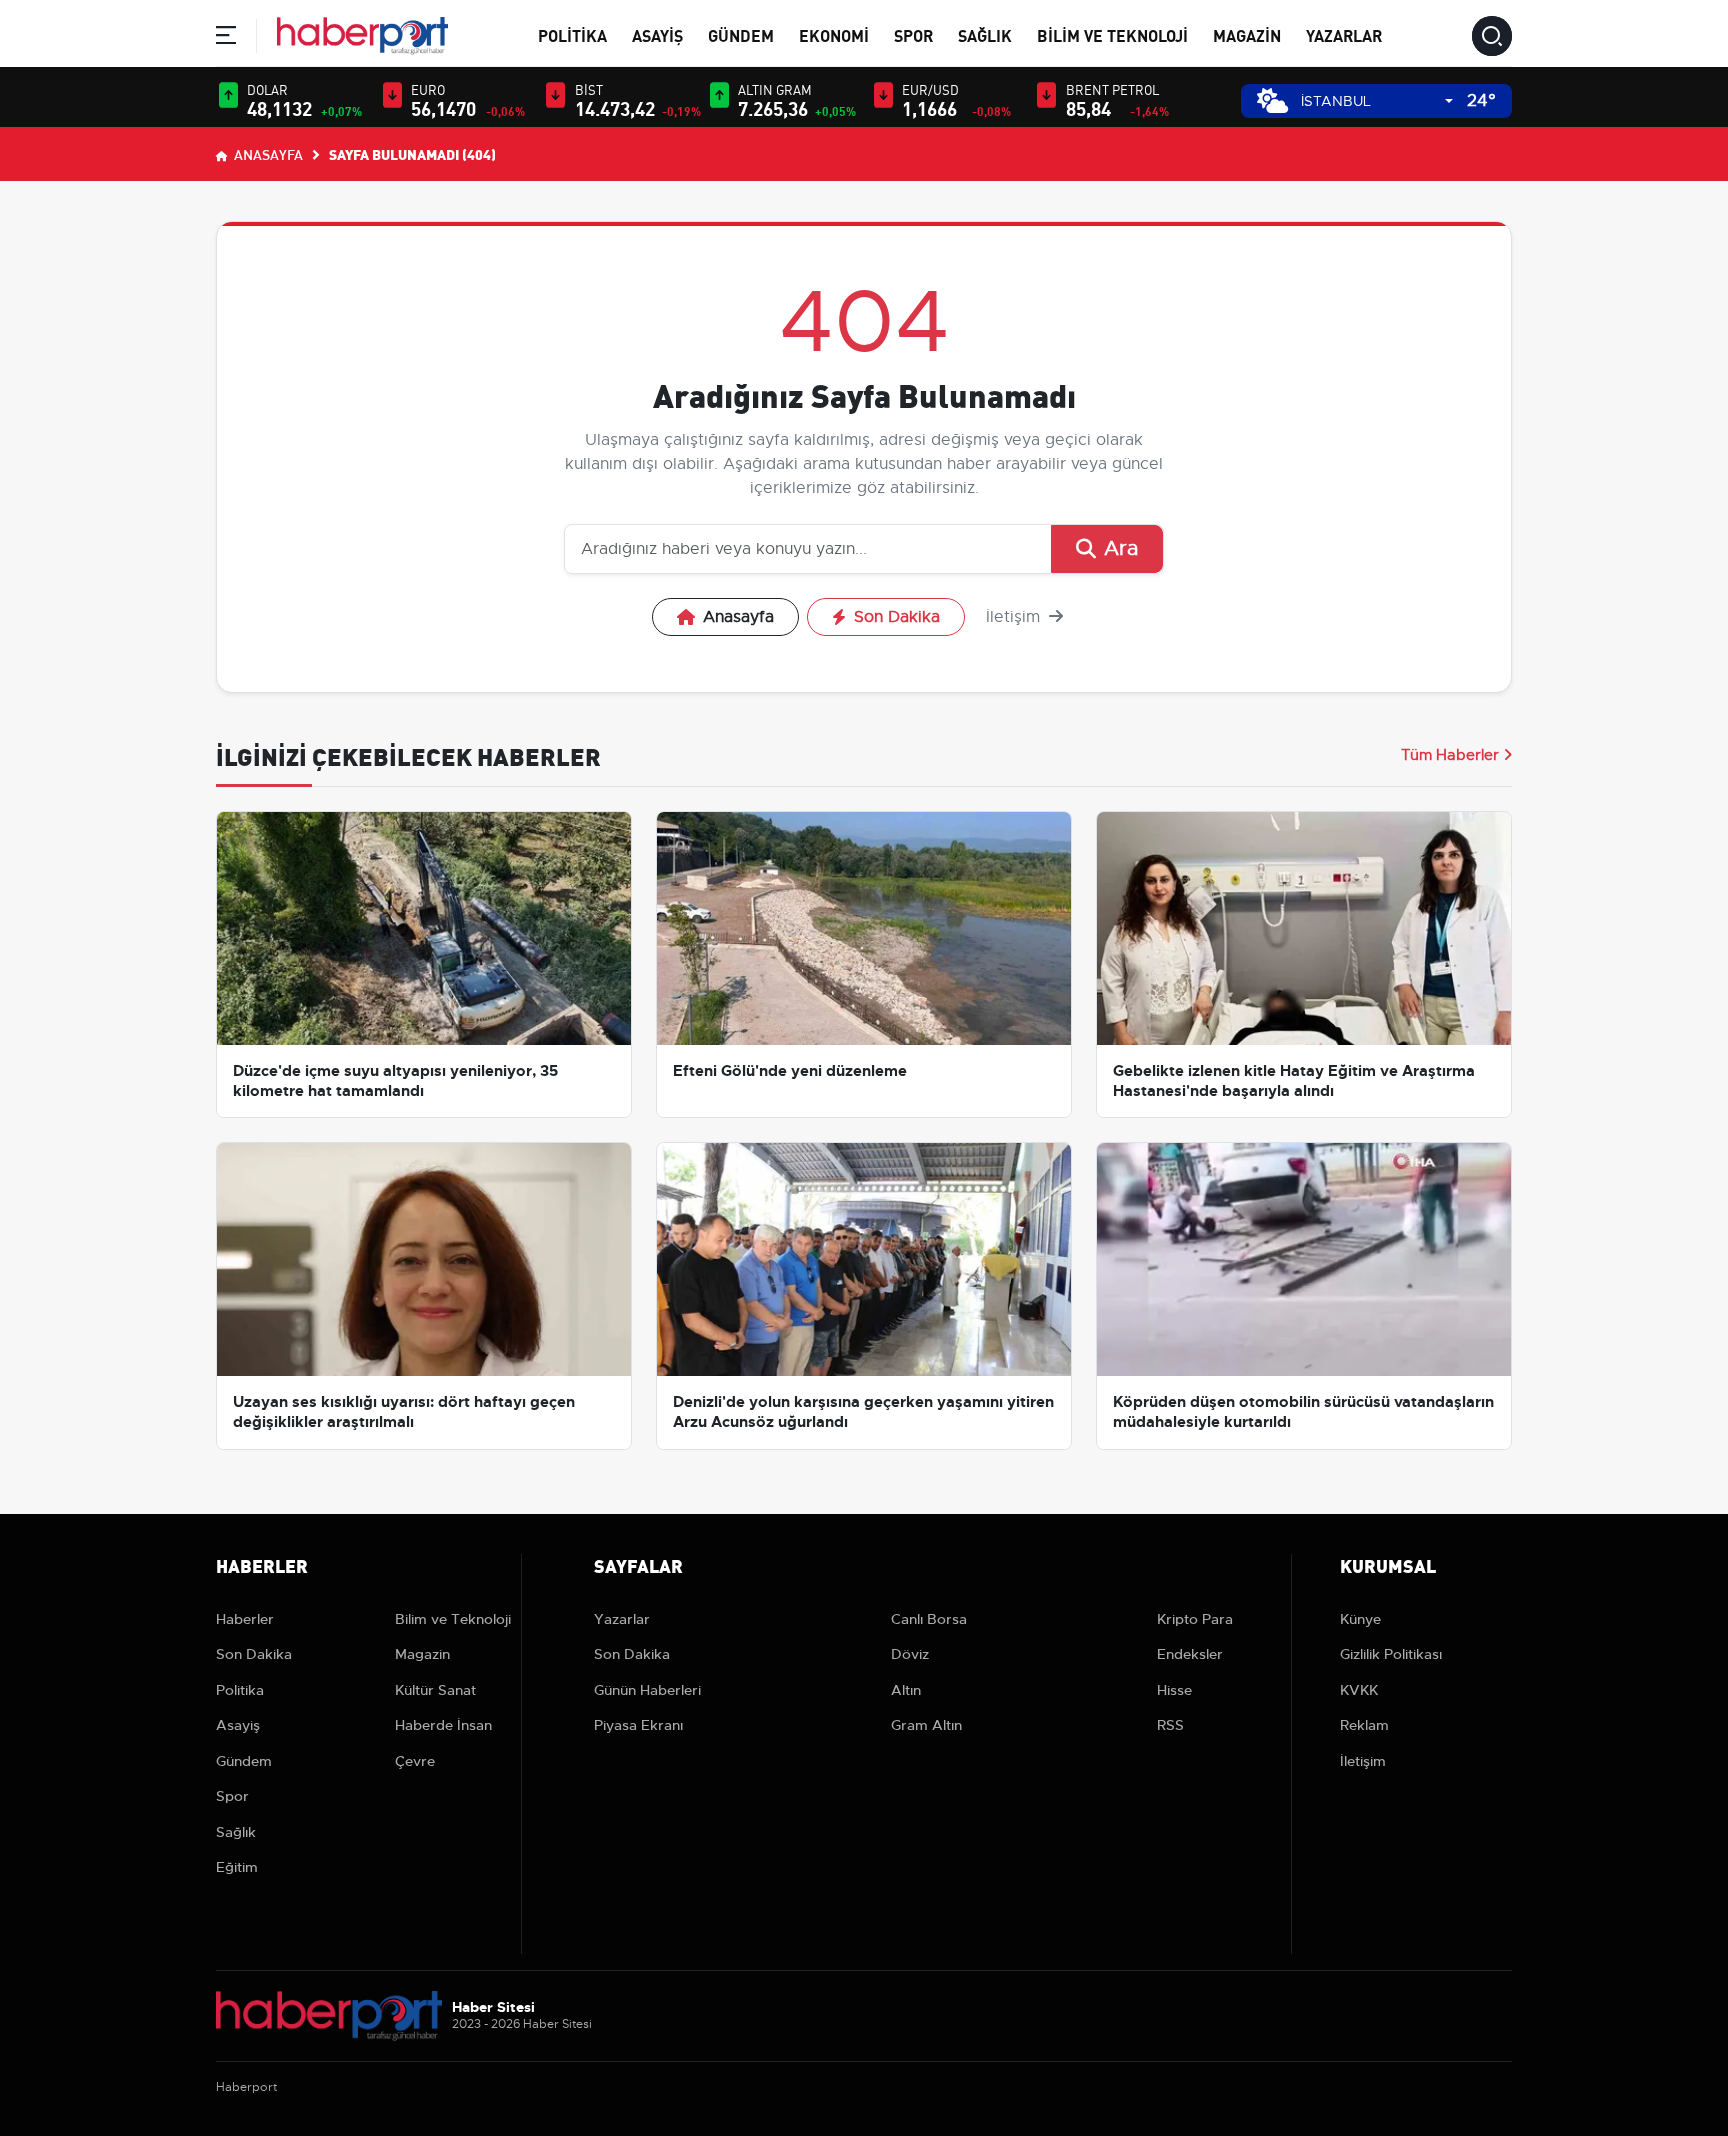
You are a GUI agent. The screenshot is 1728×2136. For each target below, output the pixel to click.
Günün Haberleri (647, 1690)
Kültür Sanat (435, 1690)
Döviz (910, 1654)
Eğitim (237, 1867)
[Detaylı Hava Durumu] (1272, 100)
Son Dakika (897, 617)
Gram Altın (926, 1725)
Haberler (245, 1619)
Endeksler (1190, 1654)
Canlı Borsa (929, 1619)
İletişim (1015, 617)
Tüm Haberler (1450, 755)
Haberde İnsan (443, 1725)
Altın (906, 1690)
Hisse (1174, 1690)
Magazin (1247, 34)
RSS (1170, 1725)
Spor (913, 34)
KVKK (1359, 1690)
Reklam (1364, 1725)
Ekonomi (834, 34)
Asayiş (657, 34)
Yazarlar (1344, 34)
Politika (572, 34)
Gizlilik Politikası (1391, 1654)
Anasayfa (267, 154)
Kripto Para (1195, 1619)
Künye (1360, 1619)
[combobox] (1377, 101)
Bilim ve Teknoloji (1112, 34)
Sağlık (985, 34)
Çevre (415, 1761)
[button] (226, 38)
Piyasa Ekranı (638, 1725)
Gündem (741, 34)
